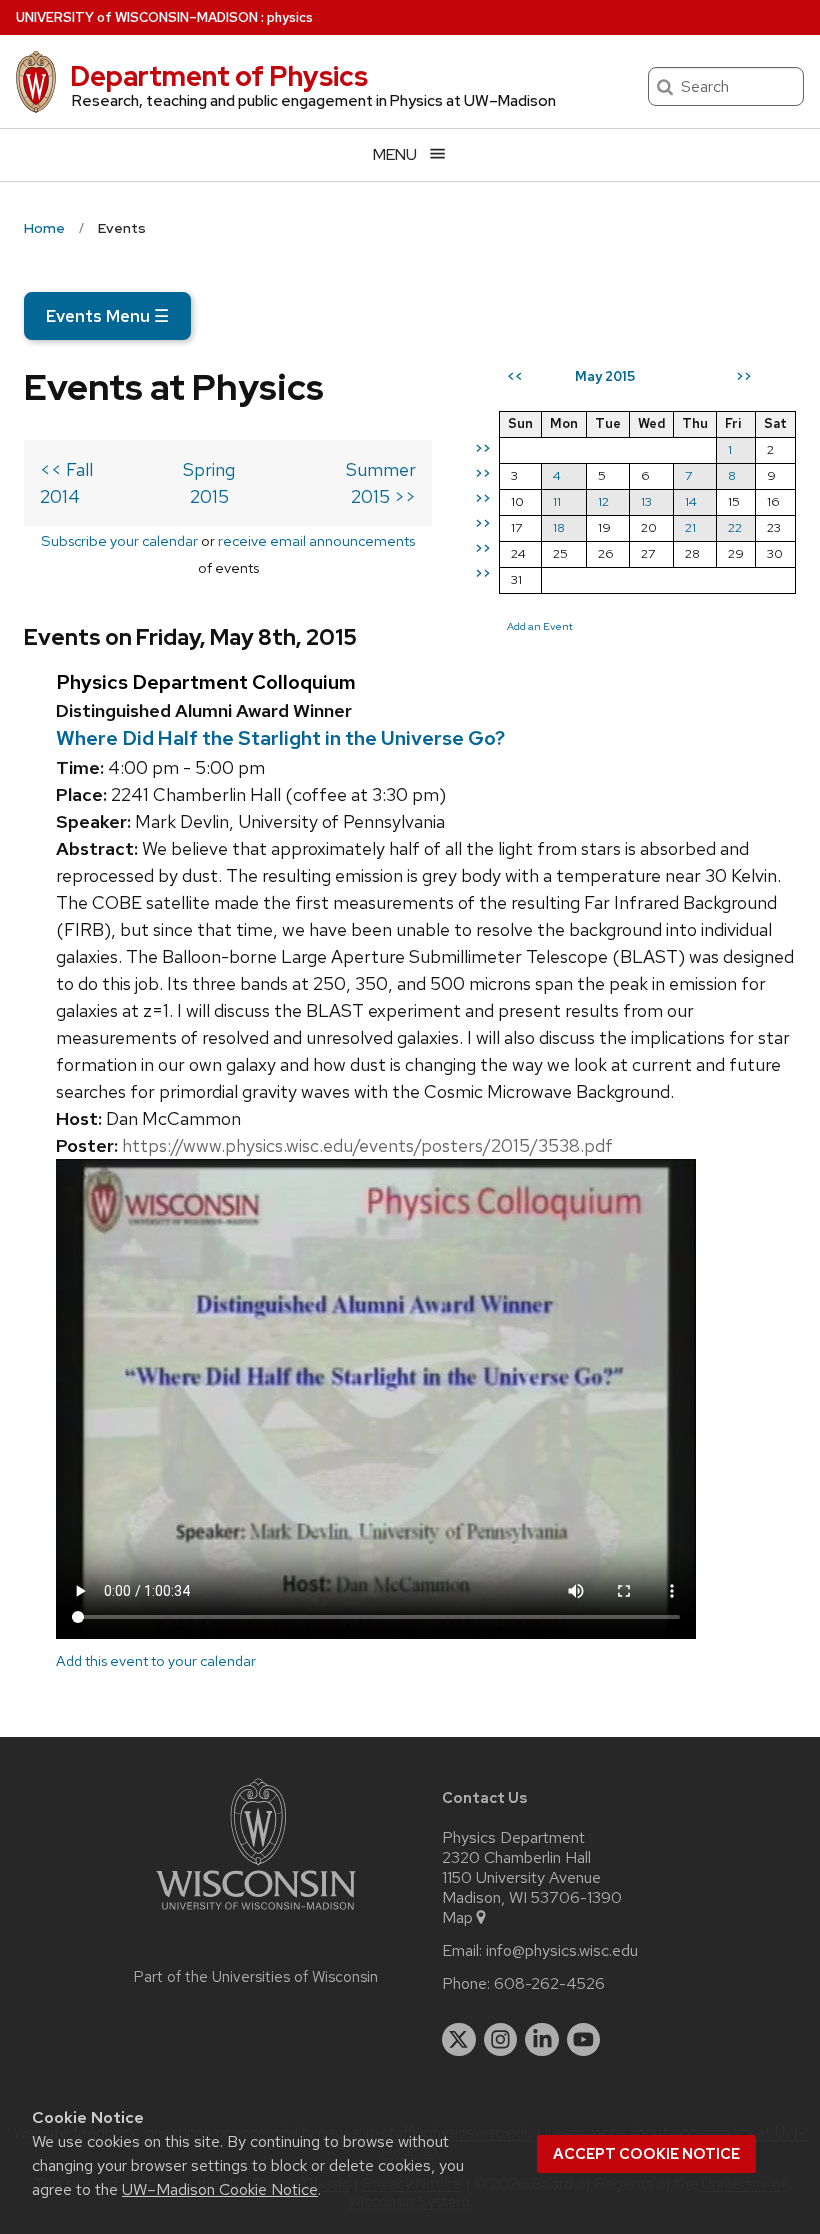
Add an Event (540, 626)
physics (290, 17)
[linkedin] (542, 2040)
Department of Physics (219, 76)
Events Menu (107, 316)
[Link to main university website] (256, 1913)
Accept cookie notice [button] (646, 2154)
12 (603, 501)
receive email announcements (316, 540)
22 (735, 527)
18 (559, 527)
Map (457, 1918)
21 (690, 527)
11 (557, 501)
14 (691, 501)
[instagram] (501, 2040)
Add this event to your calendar (156, 1660)
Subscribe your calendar (119, 540)
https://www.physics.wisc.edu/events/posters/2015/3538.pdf (367, 1145)
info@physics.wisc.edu (562, 1951)
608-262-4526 (549, 1984)
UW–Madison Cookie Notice (220, 2189)
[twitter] (459, 2040)
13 (646, 501)
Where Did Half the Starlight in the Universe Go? (280, 738)
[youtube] (584, 2040)
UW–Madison (137, 17)
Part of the (256, 1977)
